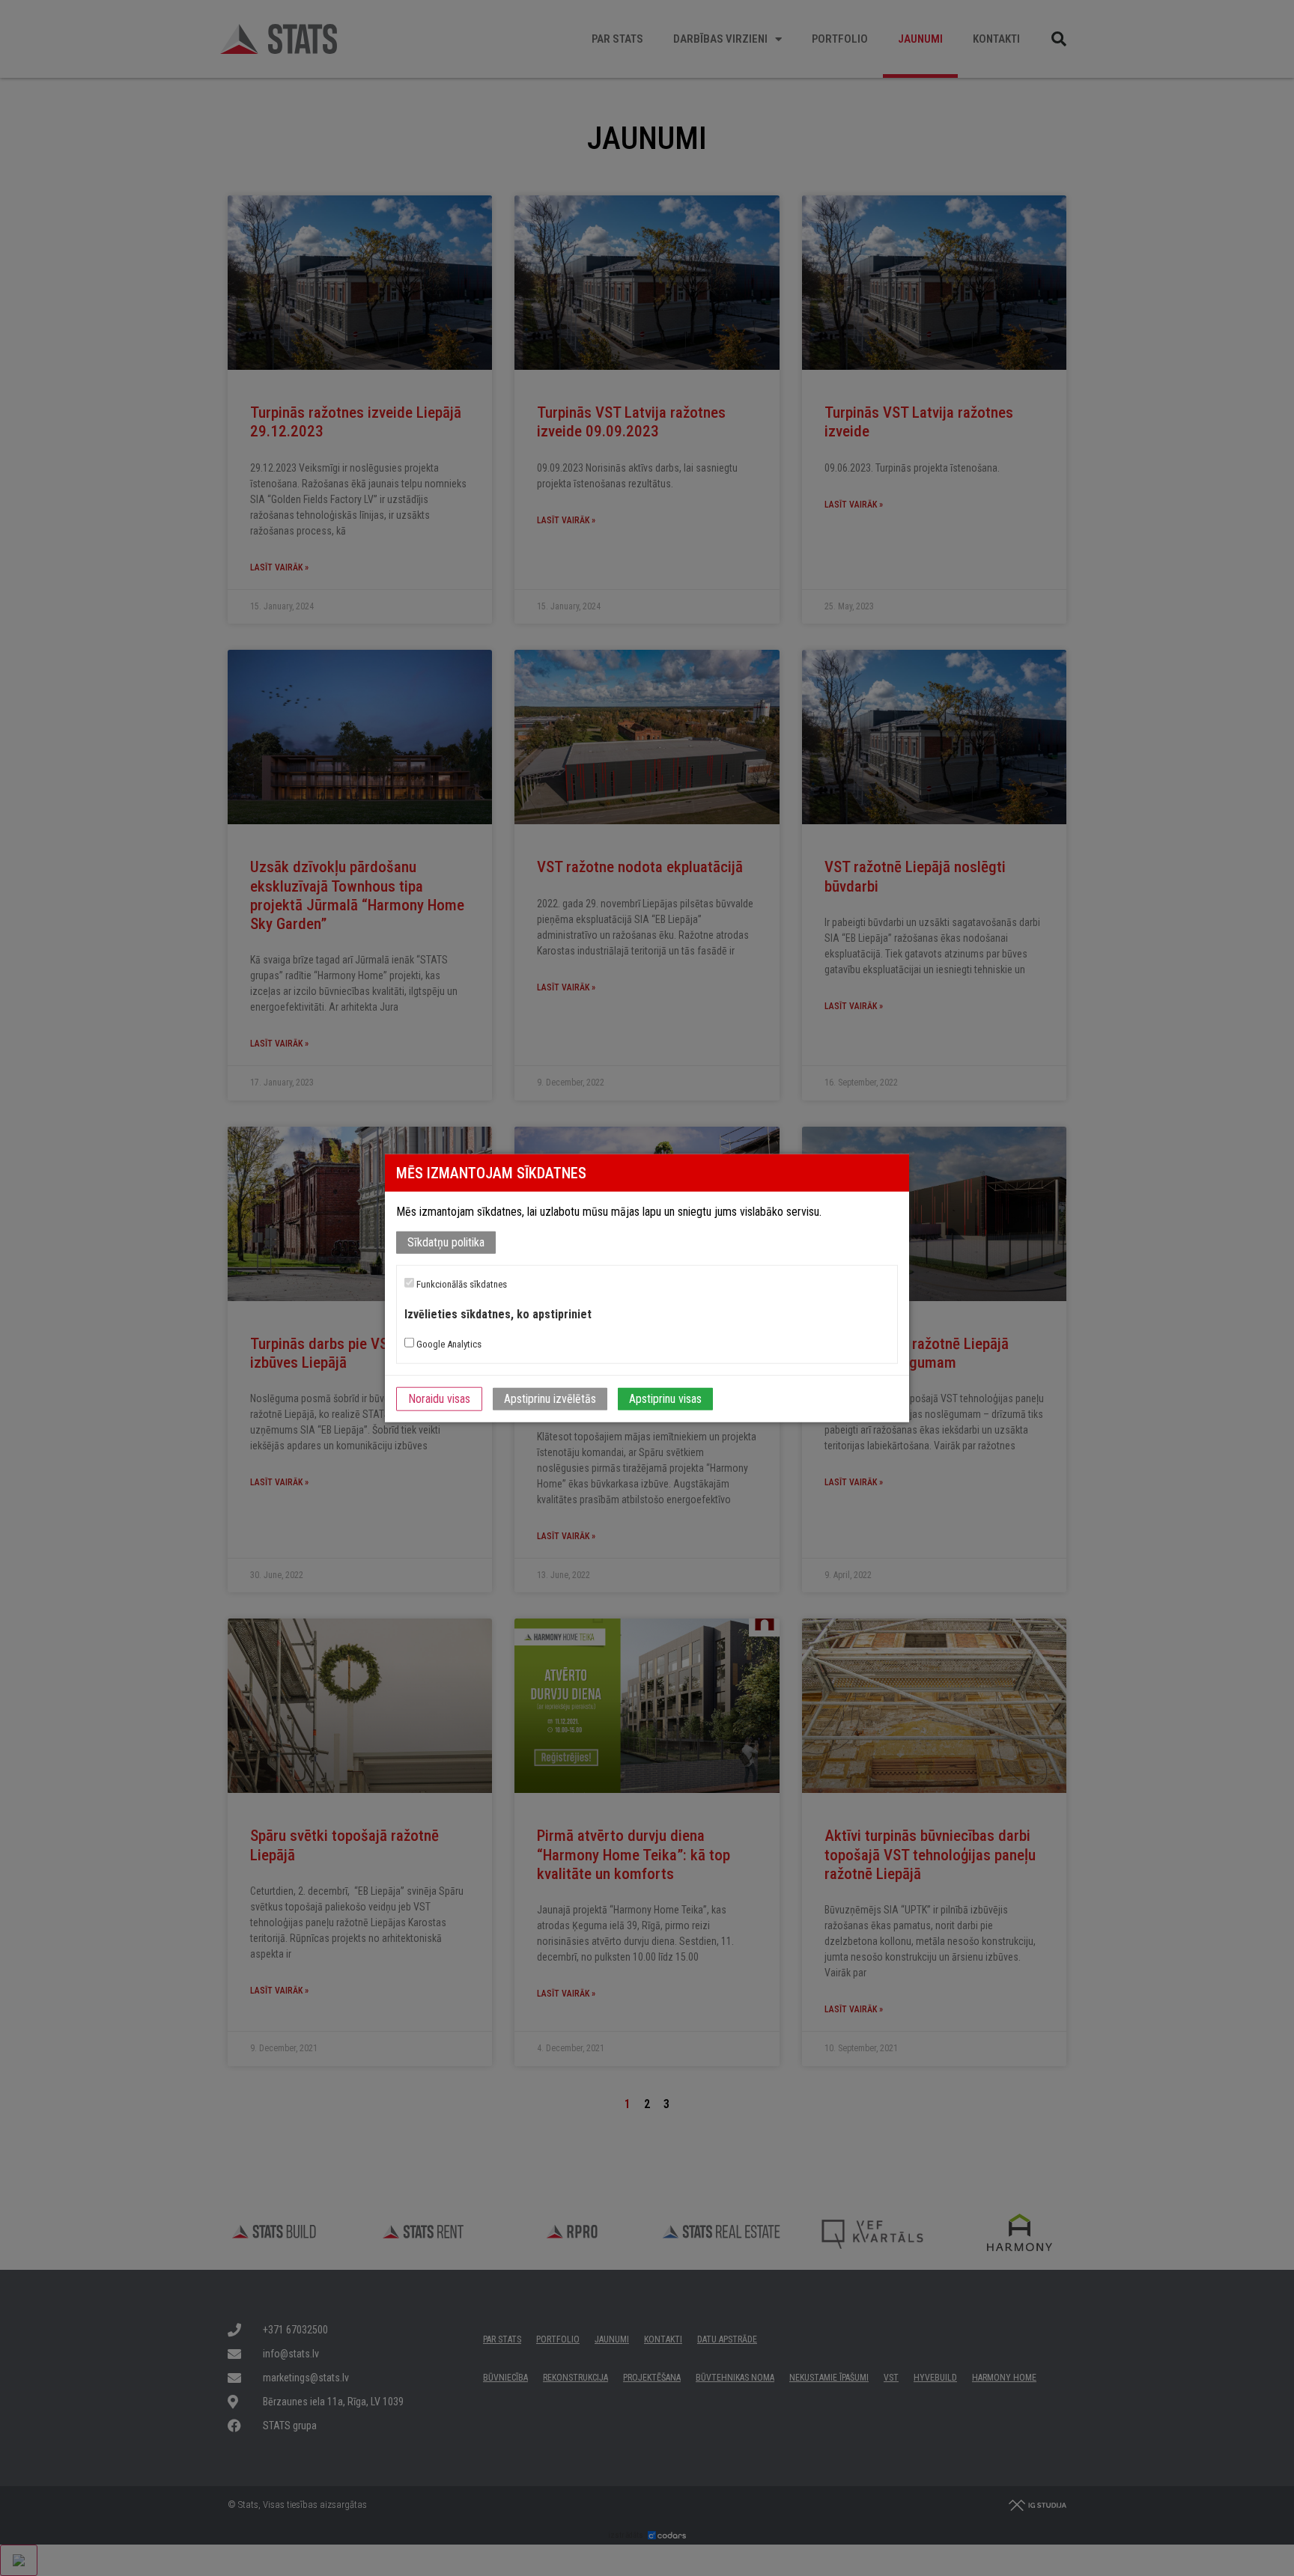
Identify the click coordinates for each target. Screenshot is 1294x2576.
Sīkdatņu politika (446, 1242)
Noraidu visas (439, 1399)
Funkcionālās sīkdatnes (461, 1284)
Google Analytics (448, 1344)
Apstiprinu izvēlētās (550, 1399)
